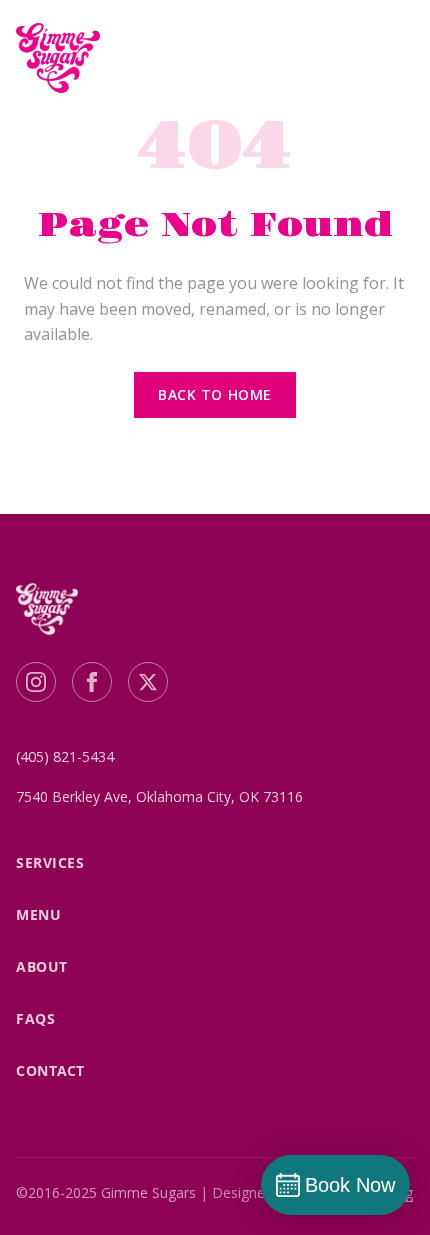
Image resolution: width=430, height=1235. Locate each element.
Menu (38, 914)
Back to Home (215, 394)
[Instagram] (36, 682)
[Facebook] (92, 682)
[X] (148, 682)
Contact (50, 1070)
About (42, 966)
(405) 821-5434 (65, 756)
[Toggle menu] (390, 58)
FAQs (35, 1018)
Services (50, 862)
